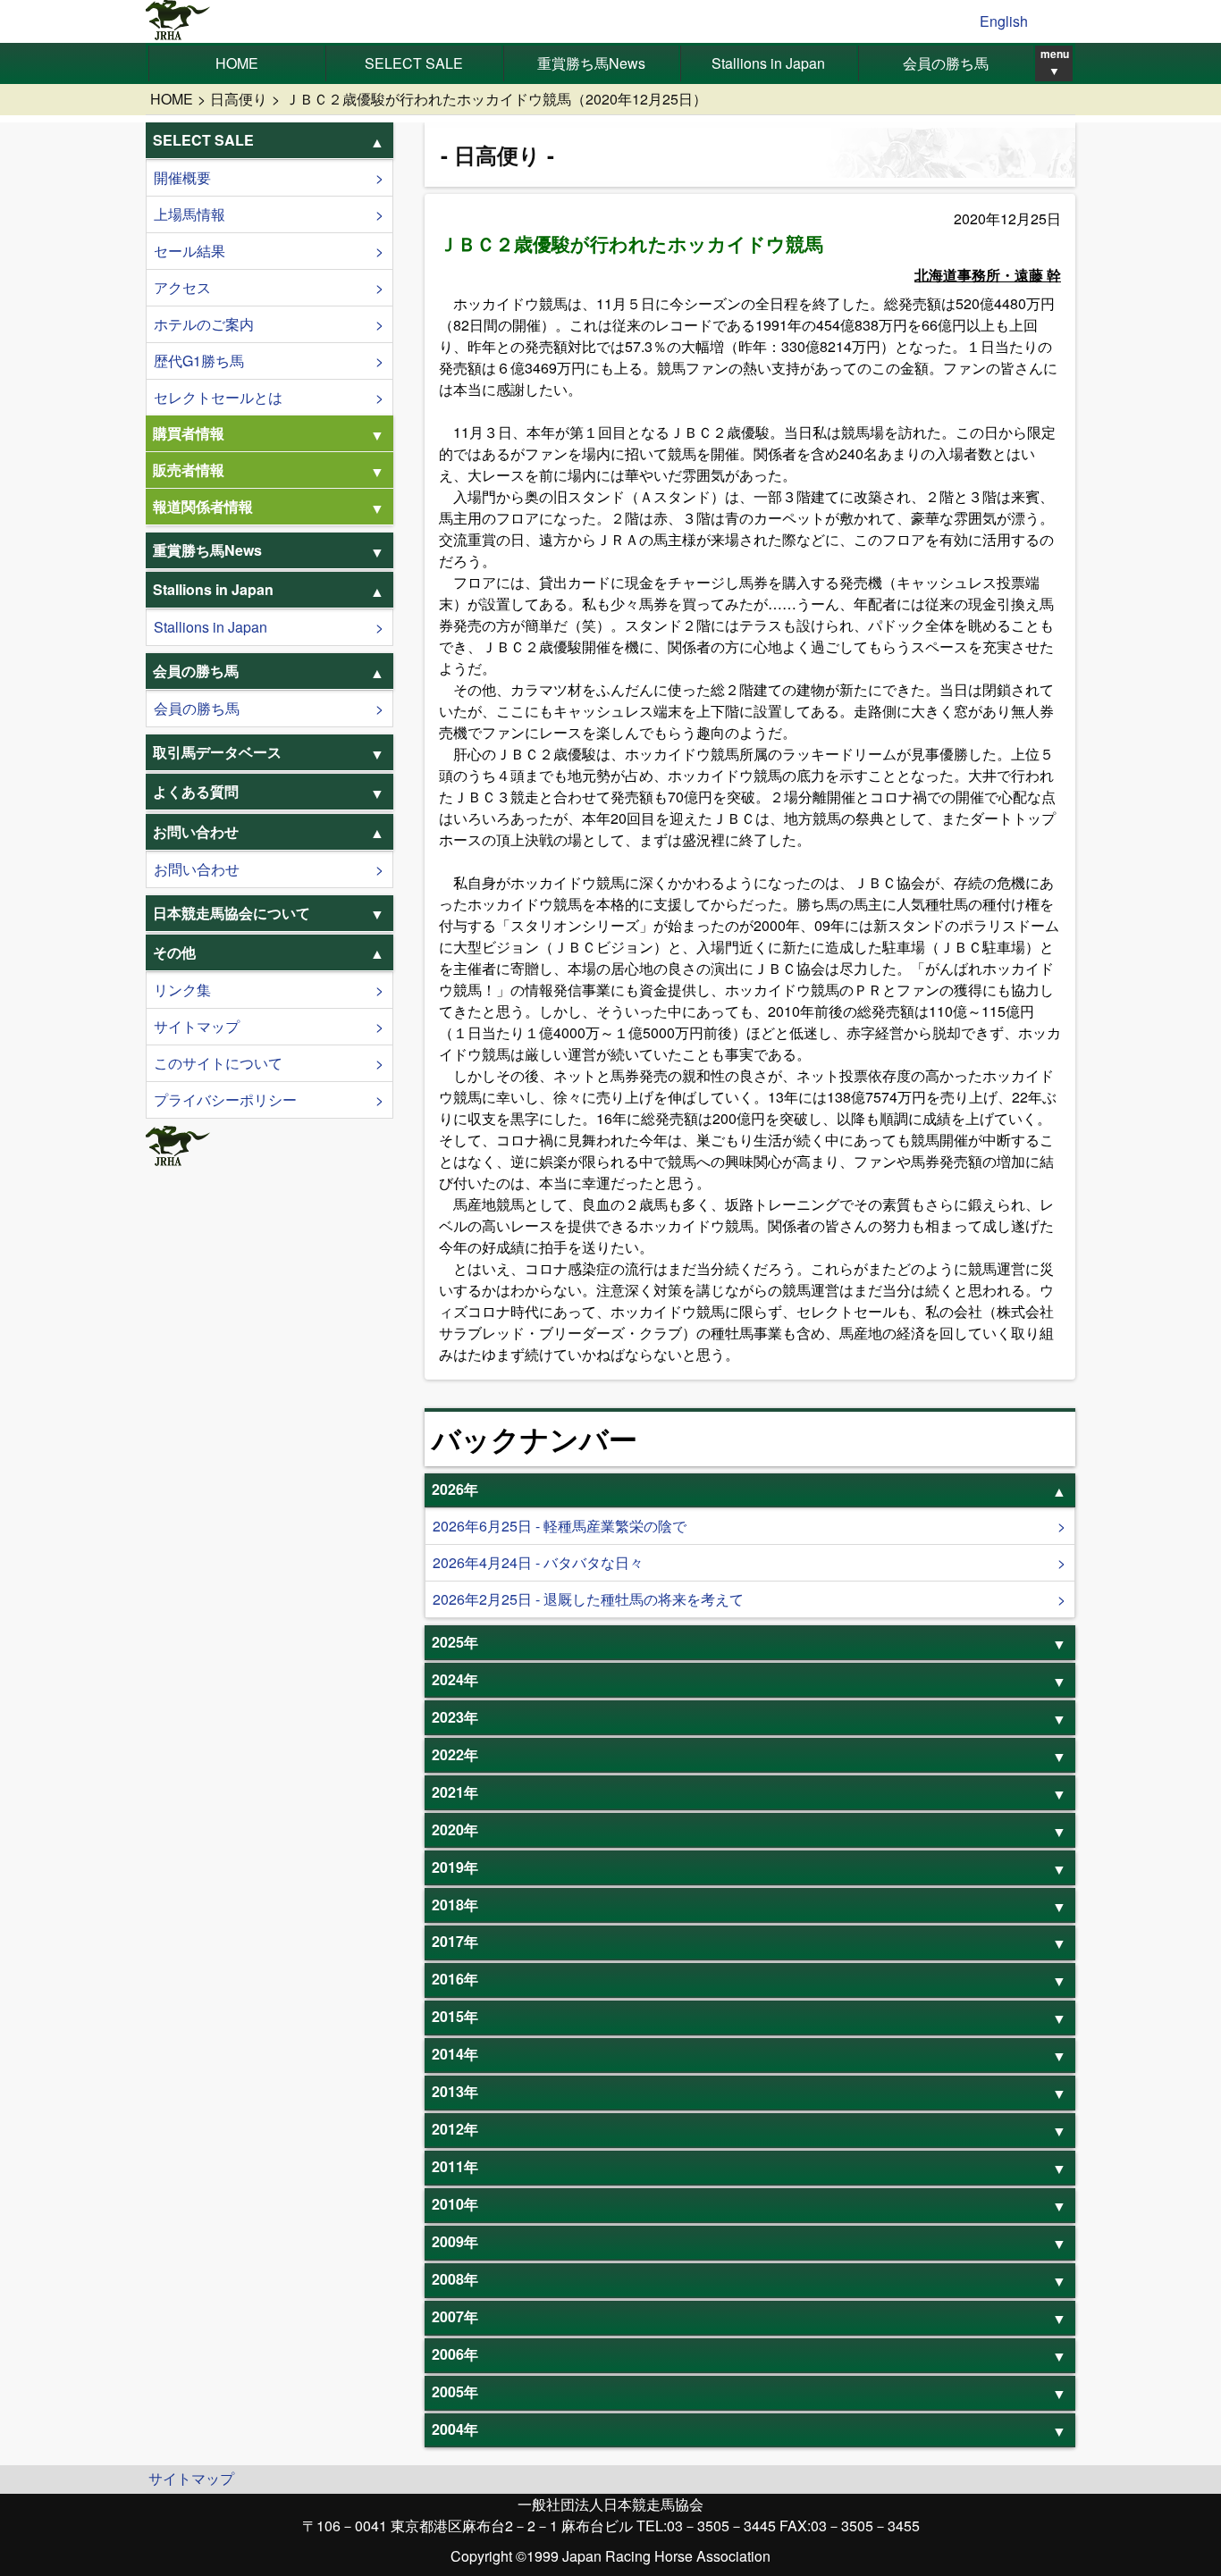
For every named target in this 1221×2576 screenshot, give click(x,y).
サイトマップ (197, 1026)
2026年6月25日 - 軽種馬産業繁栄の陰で (560, 1526)
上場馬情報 (189, 214)
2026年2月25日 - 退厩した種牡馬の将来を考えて (588, 1599)
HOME (237, 63)
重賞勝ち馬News (591, 63)
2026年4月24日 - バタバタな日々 (538, 1562)
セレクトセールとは (218, 397)
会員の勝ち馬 (946, 63)
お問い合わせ (197, 869)
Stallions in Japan (768, 63)
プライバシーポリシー (225, 1099)
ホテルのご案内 (204, 324)
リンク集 (182, 990)
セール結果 (189, 251)
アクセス (182, 287)
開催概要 (182, 177)
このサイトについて (218, 1063)
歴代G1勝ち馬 (199, 361)
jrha (178, 21)
